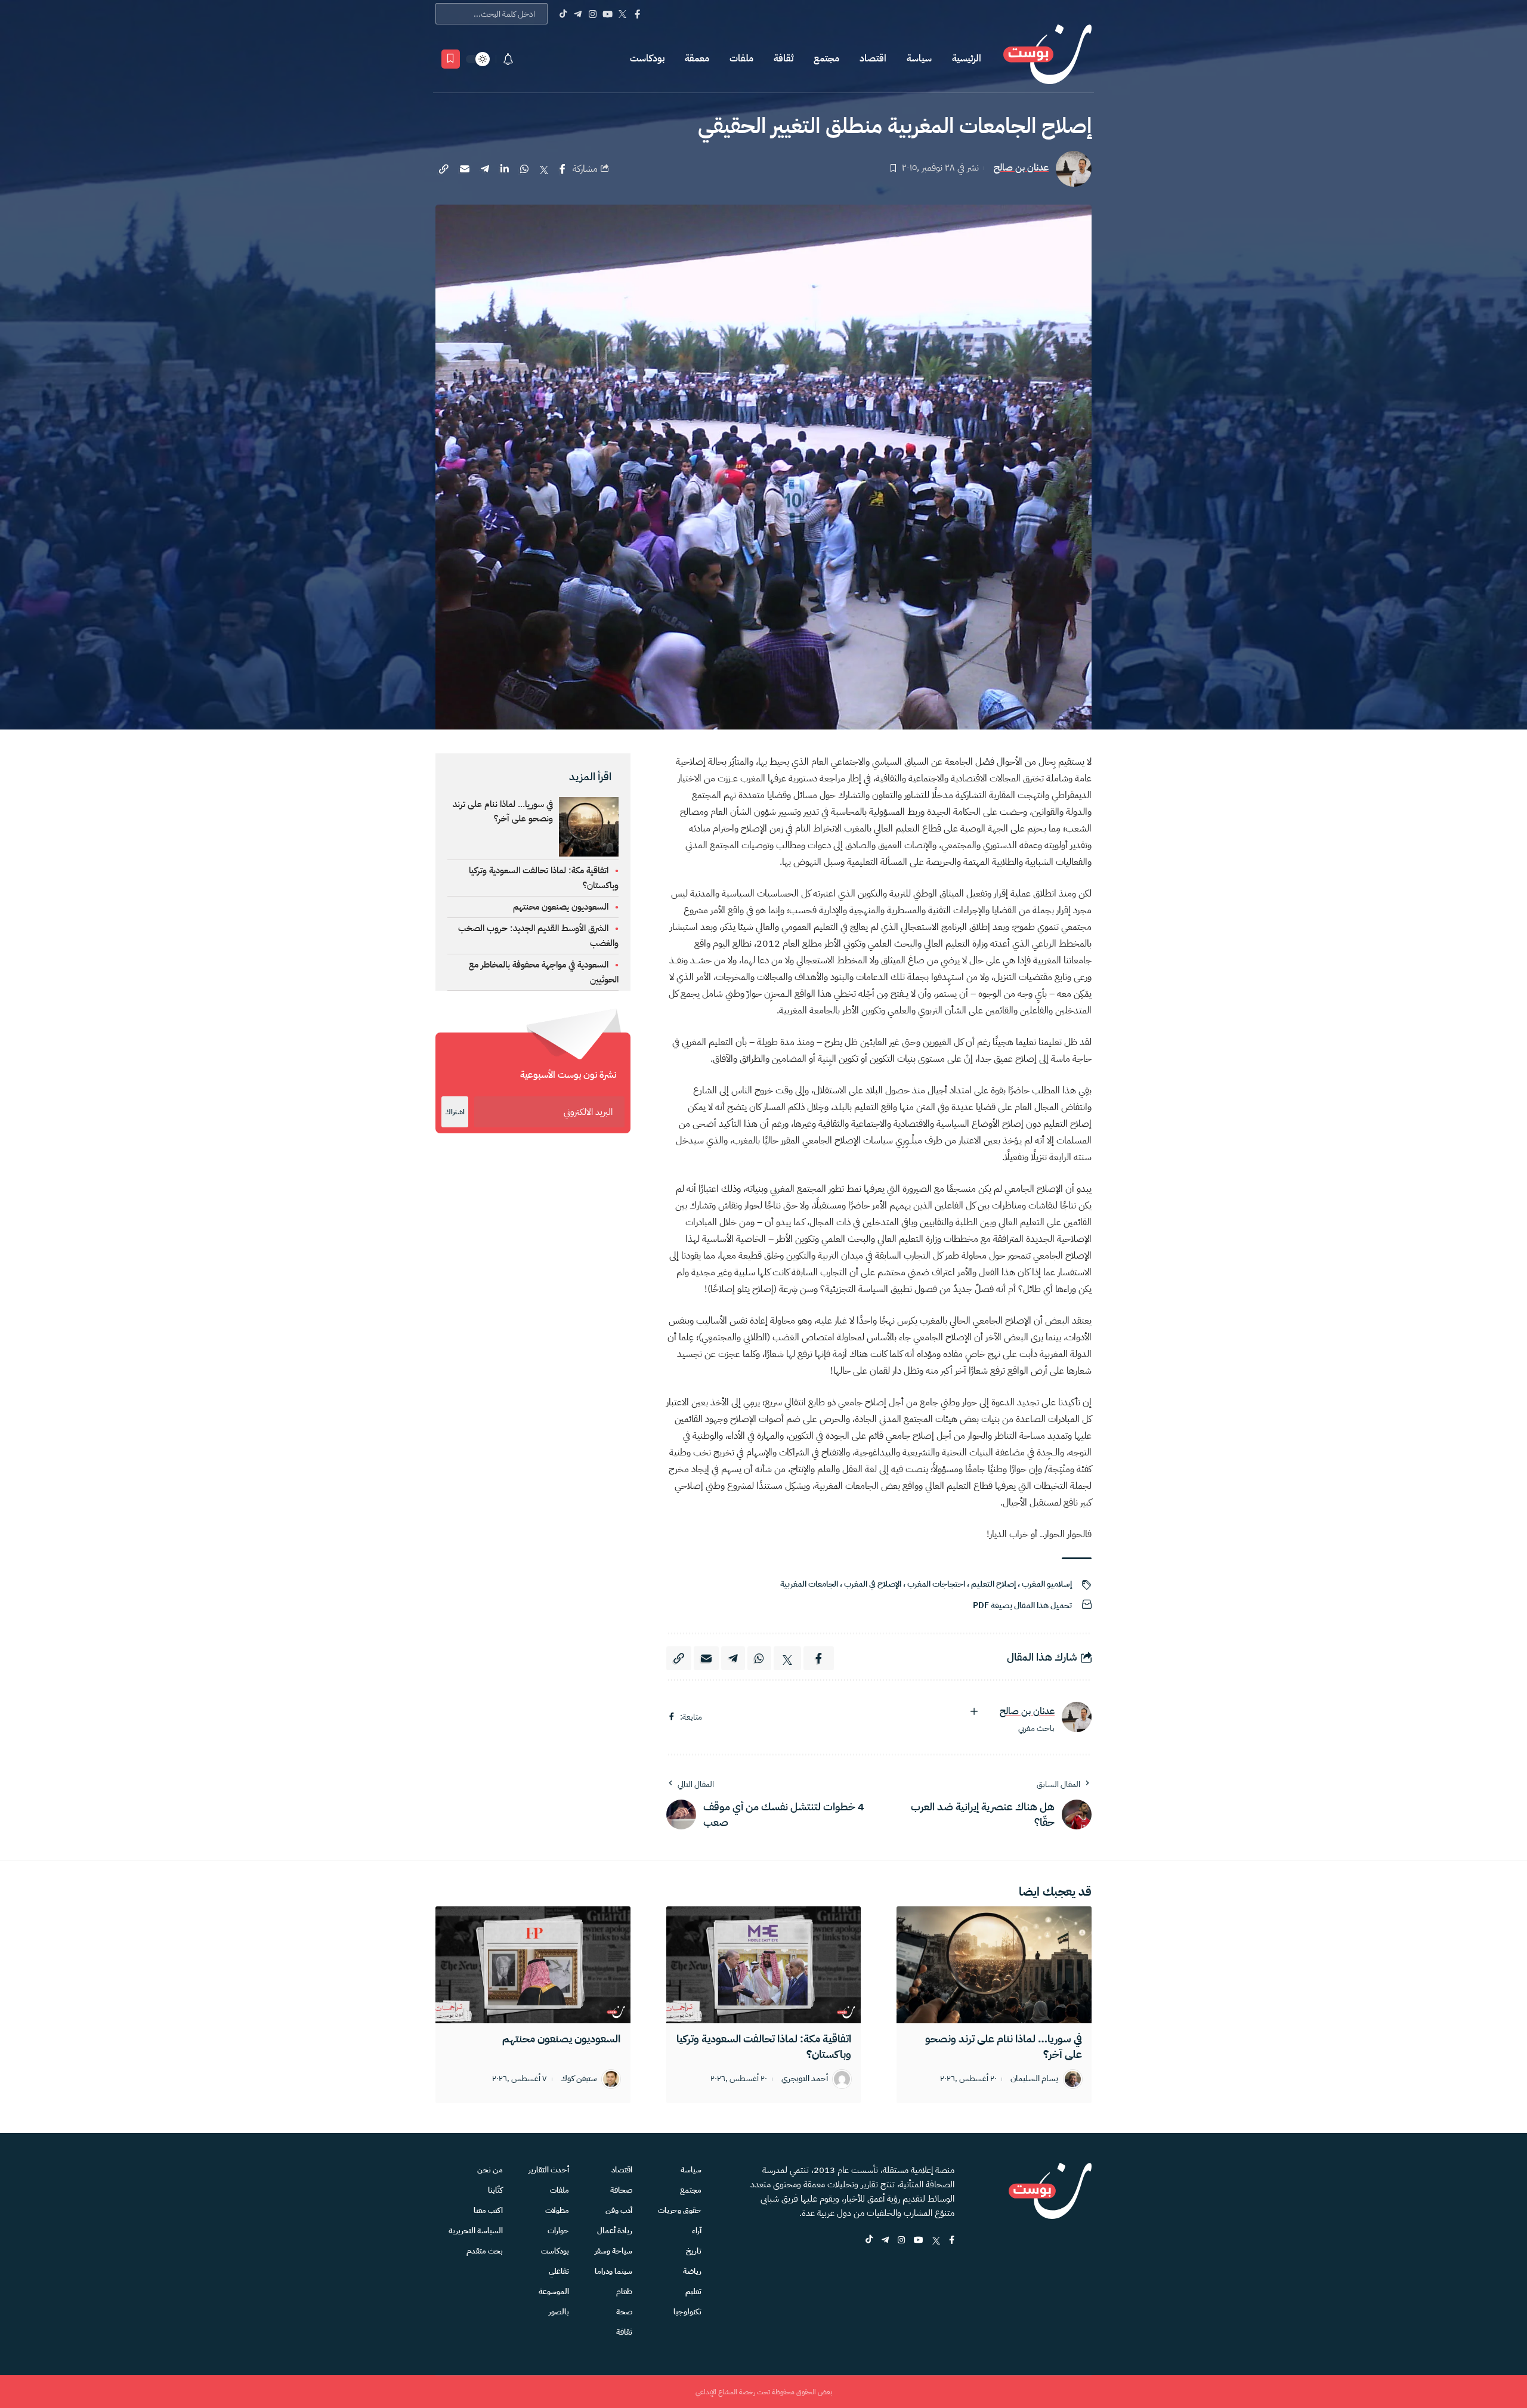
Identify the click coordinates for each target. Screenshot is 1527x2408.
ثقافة (783, 58)
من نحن (490, 2170)
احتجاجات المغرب (936, 1584)
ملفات (741, 58)
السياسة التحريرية (476, 2231)
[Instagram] (593, 14)
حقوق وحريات (680, 2210)
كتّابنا (495, 2190)
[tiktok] (869, 2241)
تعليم (693, 2291)
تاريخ (694, 2251)
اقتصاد (873, 58)
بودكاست (647, 58)
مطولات (557, 2210)
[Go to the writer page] (1077, 1717)
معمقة (697, 58)
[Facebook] (637, 14)
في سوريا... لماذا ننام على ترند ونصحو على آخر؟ (503, 811)
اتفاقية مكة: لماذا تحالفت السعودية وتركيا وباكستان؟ (764, 2046)
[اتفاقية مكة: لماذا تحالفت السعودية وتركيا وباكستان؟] (764, 1965)
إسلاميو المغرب (1047, 1584)
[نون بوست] (1047, 59)
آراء (697, 2231)
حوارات (558, 2231)
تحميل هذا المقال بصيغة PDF (1022, 1605)
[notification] (508, 59)
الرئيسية (967, 58)
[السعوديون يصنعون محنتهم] (533, 1965)
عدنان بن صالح (1021, 168)
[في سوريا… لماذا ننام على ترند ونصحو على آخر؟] (994, 1965)
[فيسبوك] (672, 1717)
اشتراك (455, 1112)
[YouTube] (608, 14)
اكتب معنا (488, 2210)
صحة (624, 2312)
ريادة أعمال (615, 2231)
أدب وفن (619, 2210)
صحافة (621, 2190)
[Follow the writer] (974, 1711)
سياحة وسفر (613, 2251)
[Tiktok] (563, 14)
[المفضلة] (451, 59)
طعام (624, 2291)
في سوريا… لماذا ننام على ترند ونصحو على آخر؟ (1004, 2046)
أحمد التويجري (805, 2079)
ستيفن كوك (579, 2079)
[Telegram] (578, 14)
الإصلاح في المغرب (873, 1584)
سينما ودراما (613, 2271)
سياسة (919, 58)
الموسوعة (554, 2291)
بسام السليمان (1034, 2079)
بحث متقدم (485, 2251)
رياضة (692, 2271)
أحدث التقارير (549, 2170)
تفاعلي (559, 2271)
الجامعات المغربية (809, 1584)
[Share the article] (562, 169)
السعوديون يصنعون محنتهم (561, 907)
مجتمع (826, 58)
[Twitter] (622, 14)
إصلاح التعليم (993, 1584)
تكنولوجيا (687, 2312)
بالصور (559, 2312)
